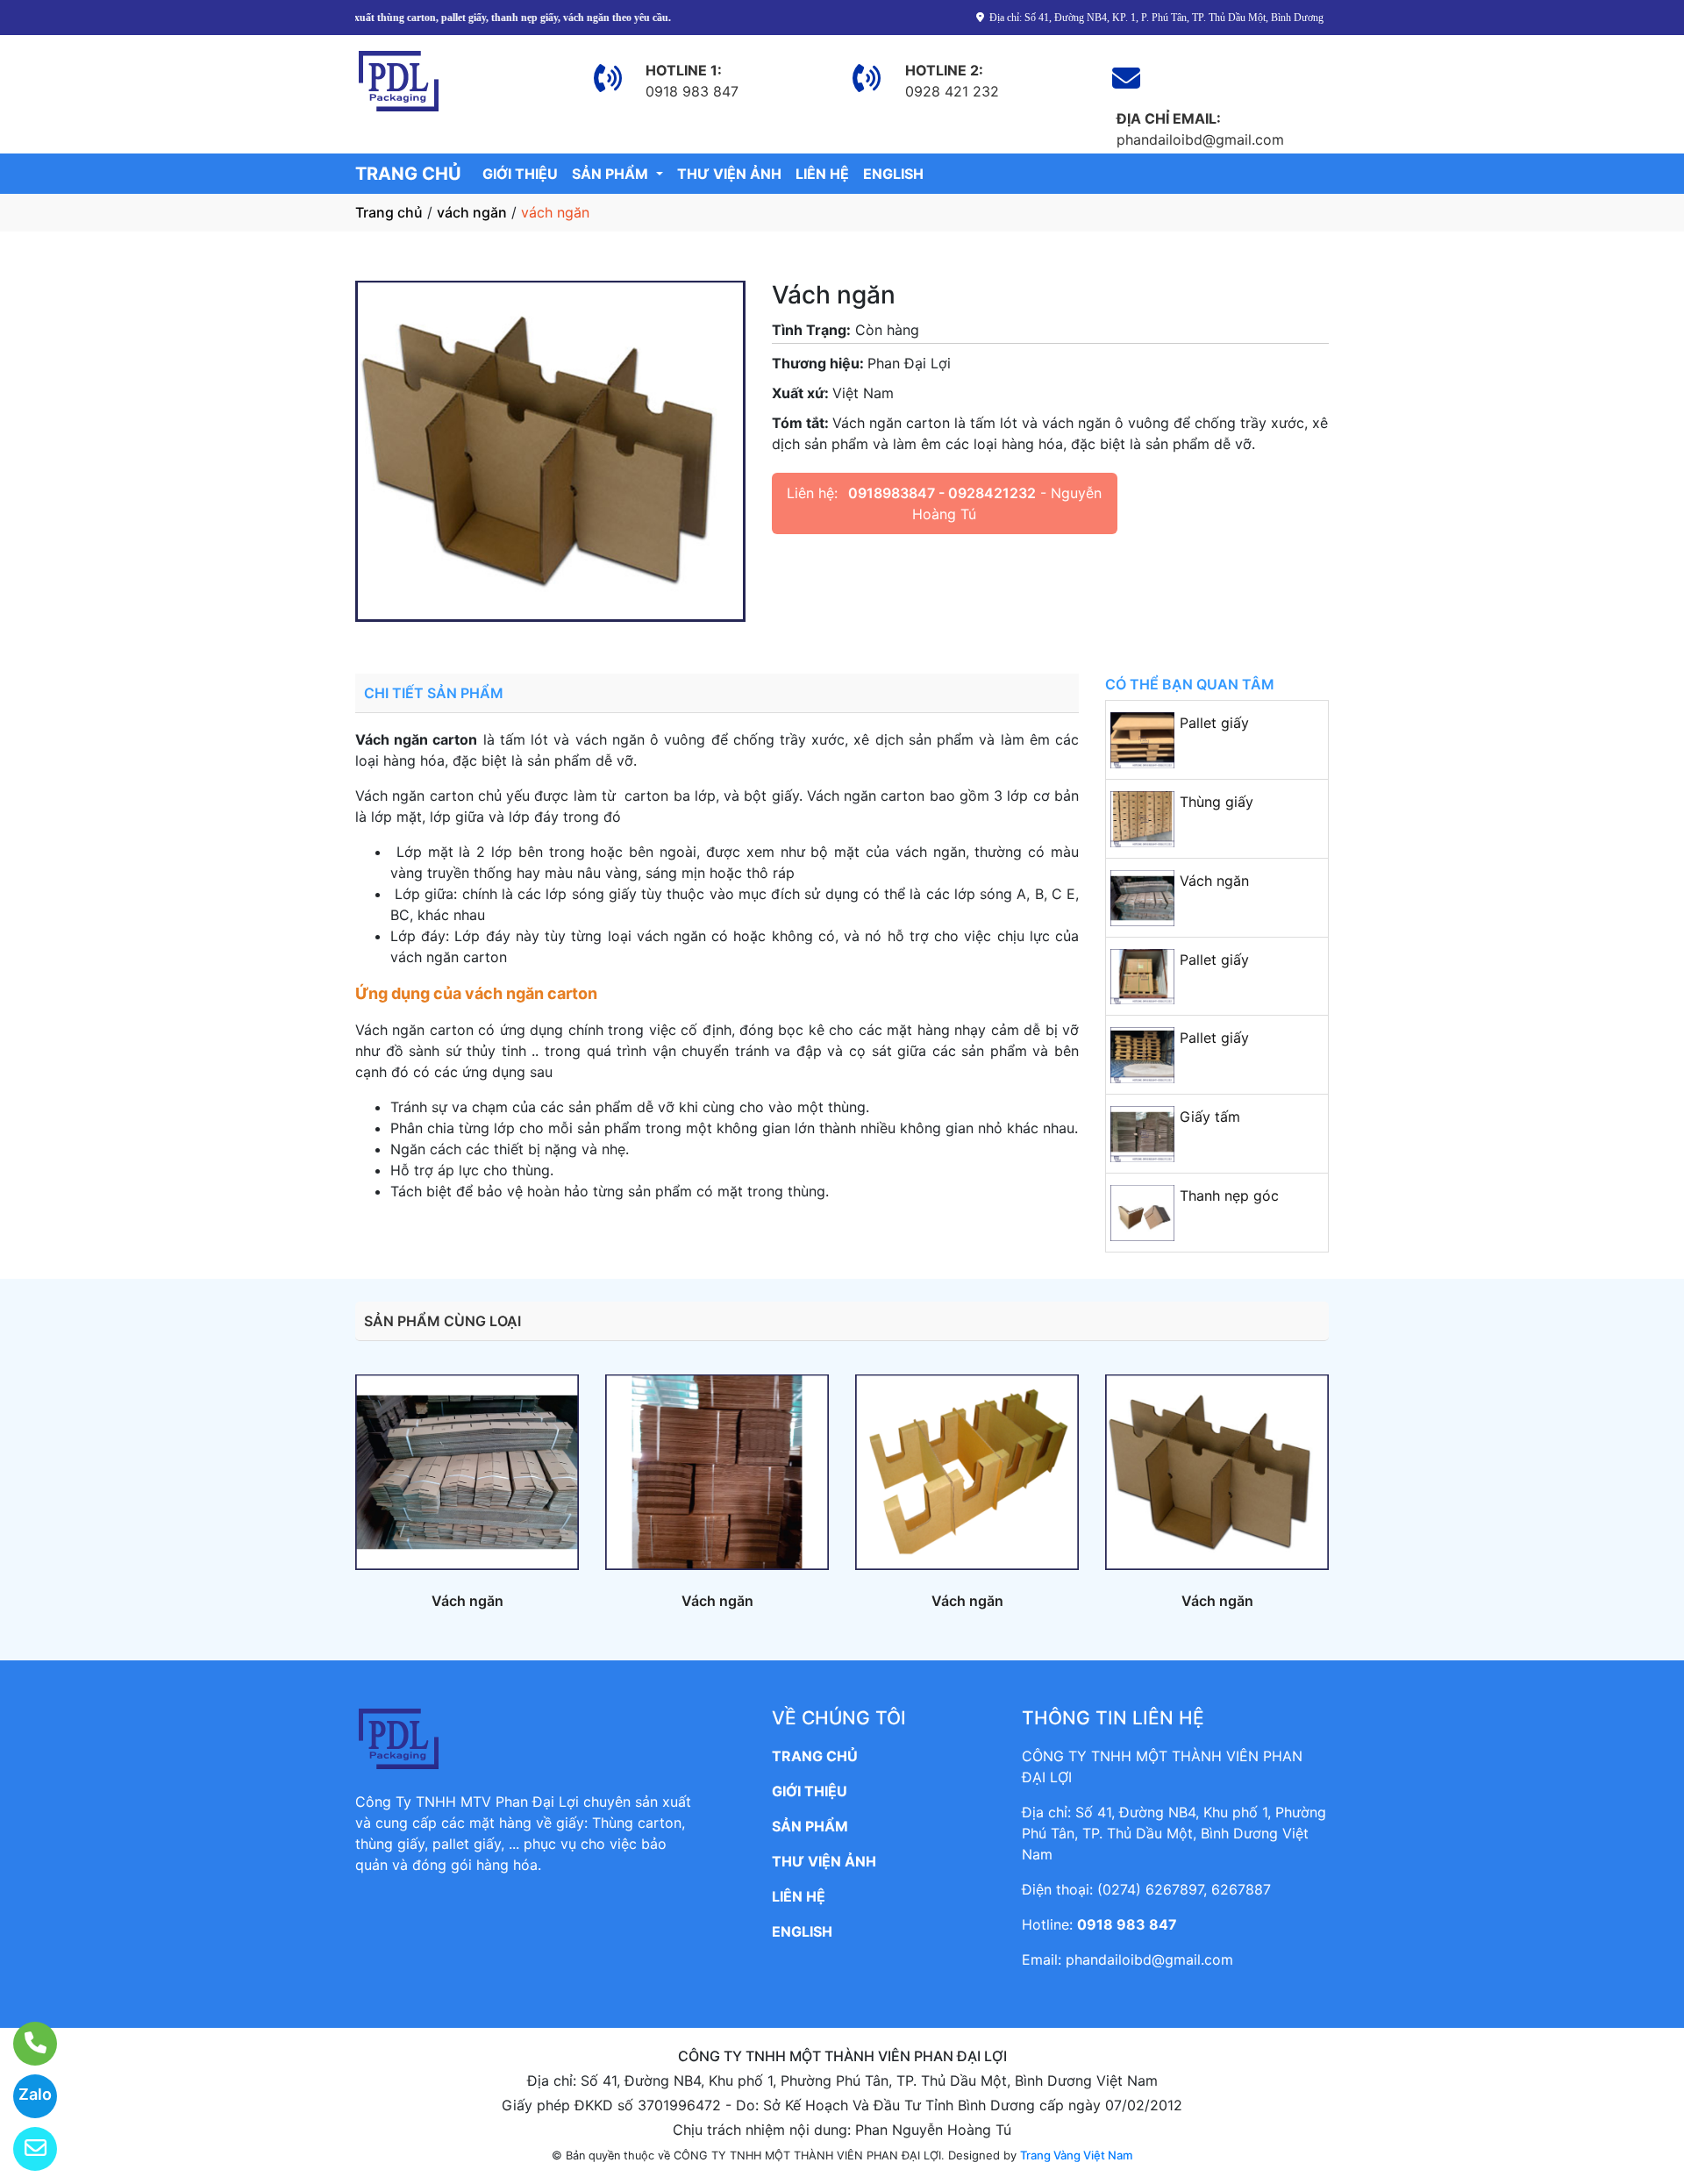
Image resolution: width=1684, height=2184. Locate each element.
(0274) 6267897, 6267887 (1184, 1889)
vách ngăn (472, 212)
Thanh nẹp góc (1229, 1195)
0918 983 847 (1127, 1924)
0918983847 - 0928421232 (942, 493)
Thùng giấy (1217, 802)
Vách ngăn (1214, 881)
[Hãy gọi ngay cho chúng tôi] (24, 2044)
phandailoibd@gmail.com (1149, 1959)
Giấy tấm (1210, 1117)
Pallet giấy (1214, 723)
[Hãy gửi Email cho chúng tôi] (24, 2149)
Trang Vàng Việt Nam (1076, 2155)
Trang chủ (389, 212)
